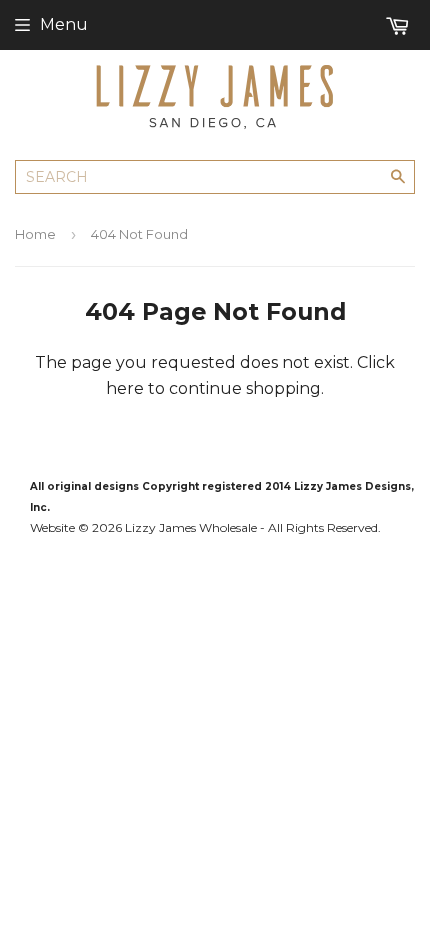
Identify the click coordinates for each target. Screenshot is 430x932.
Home (35, 234)
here (125, 388)
